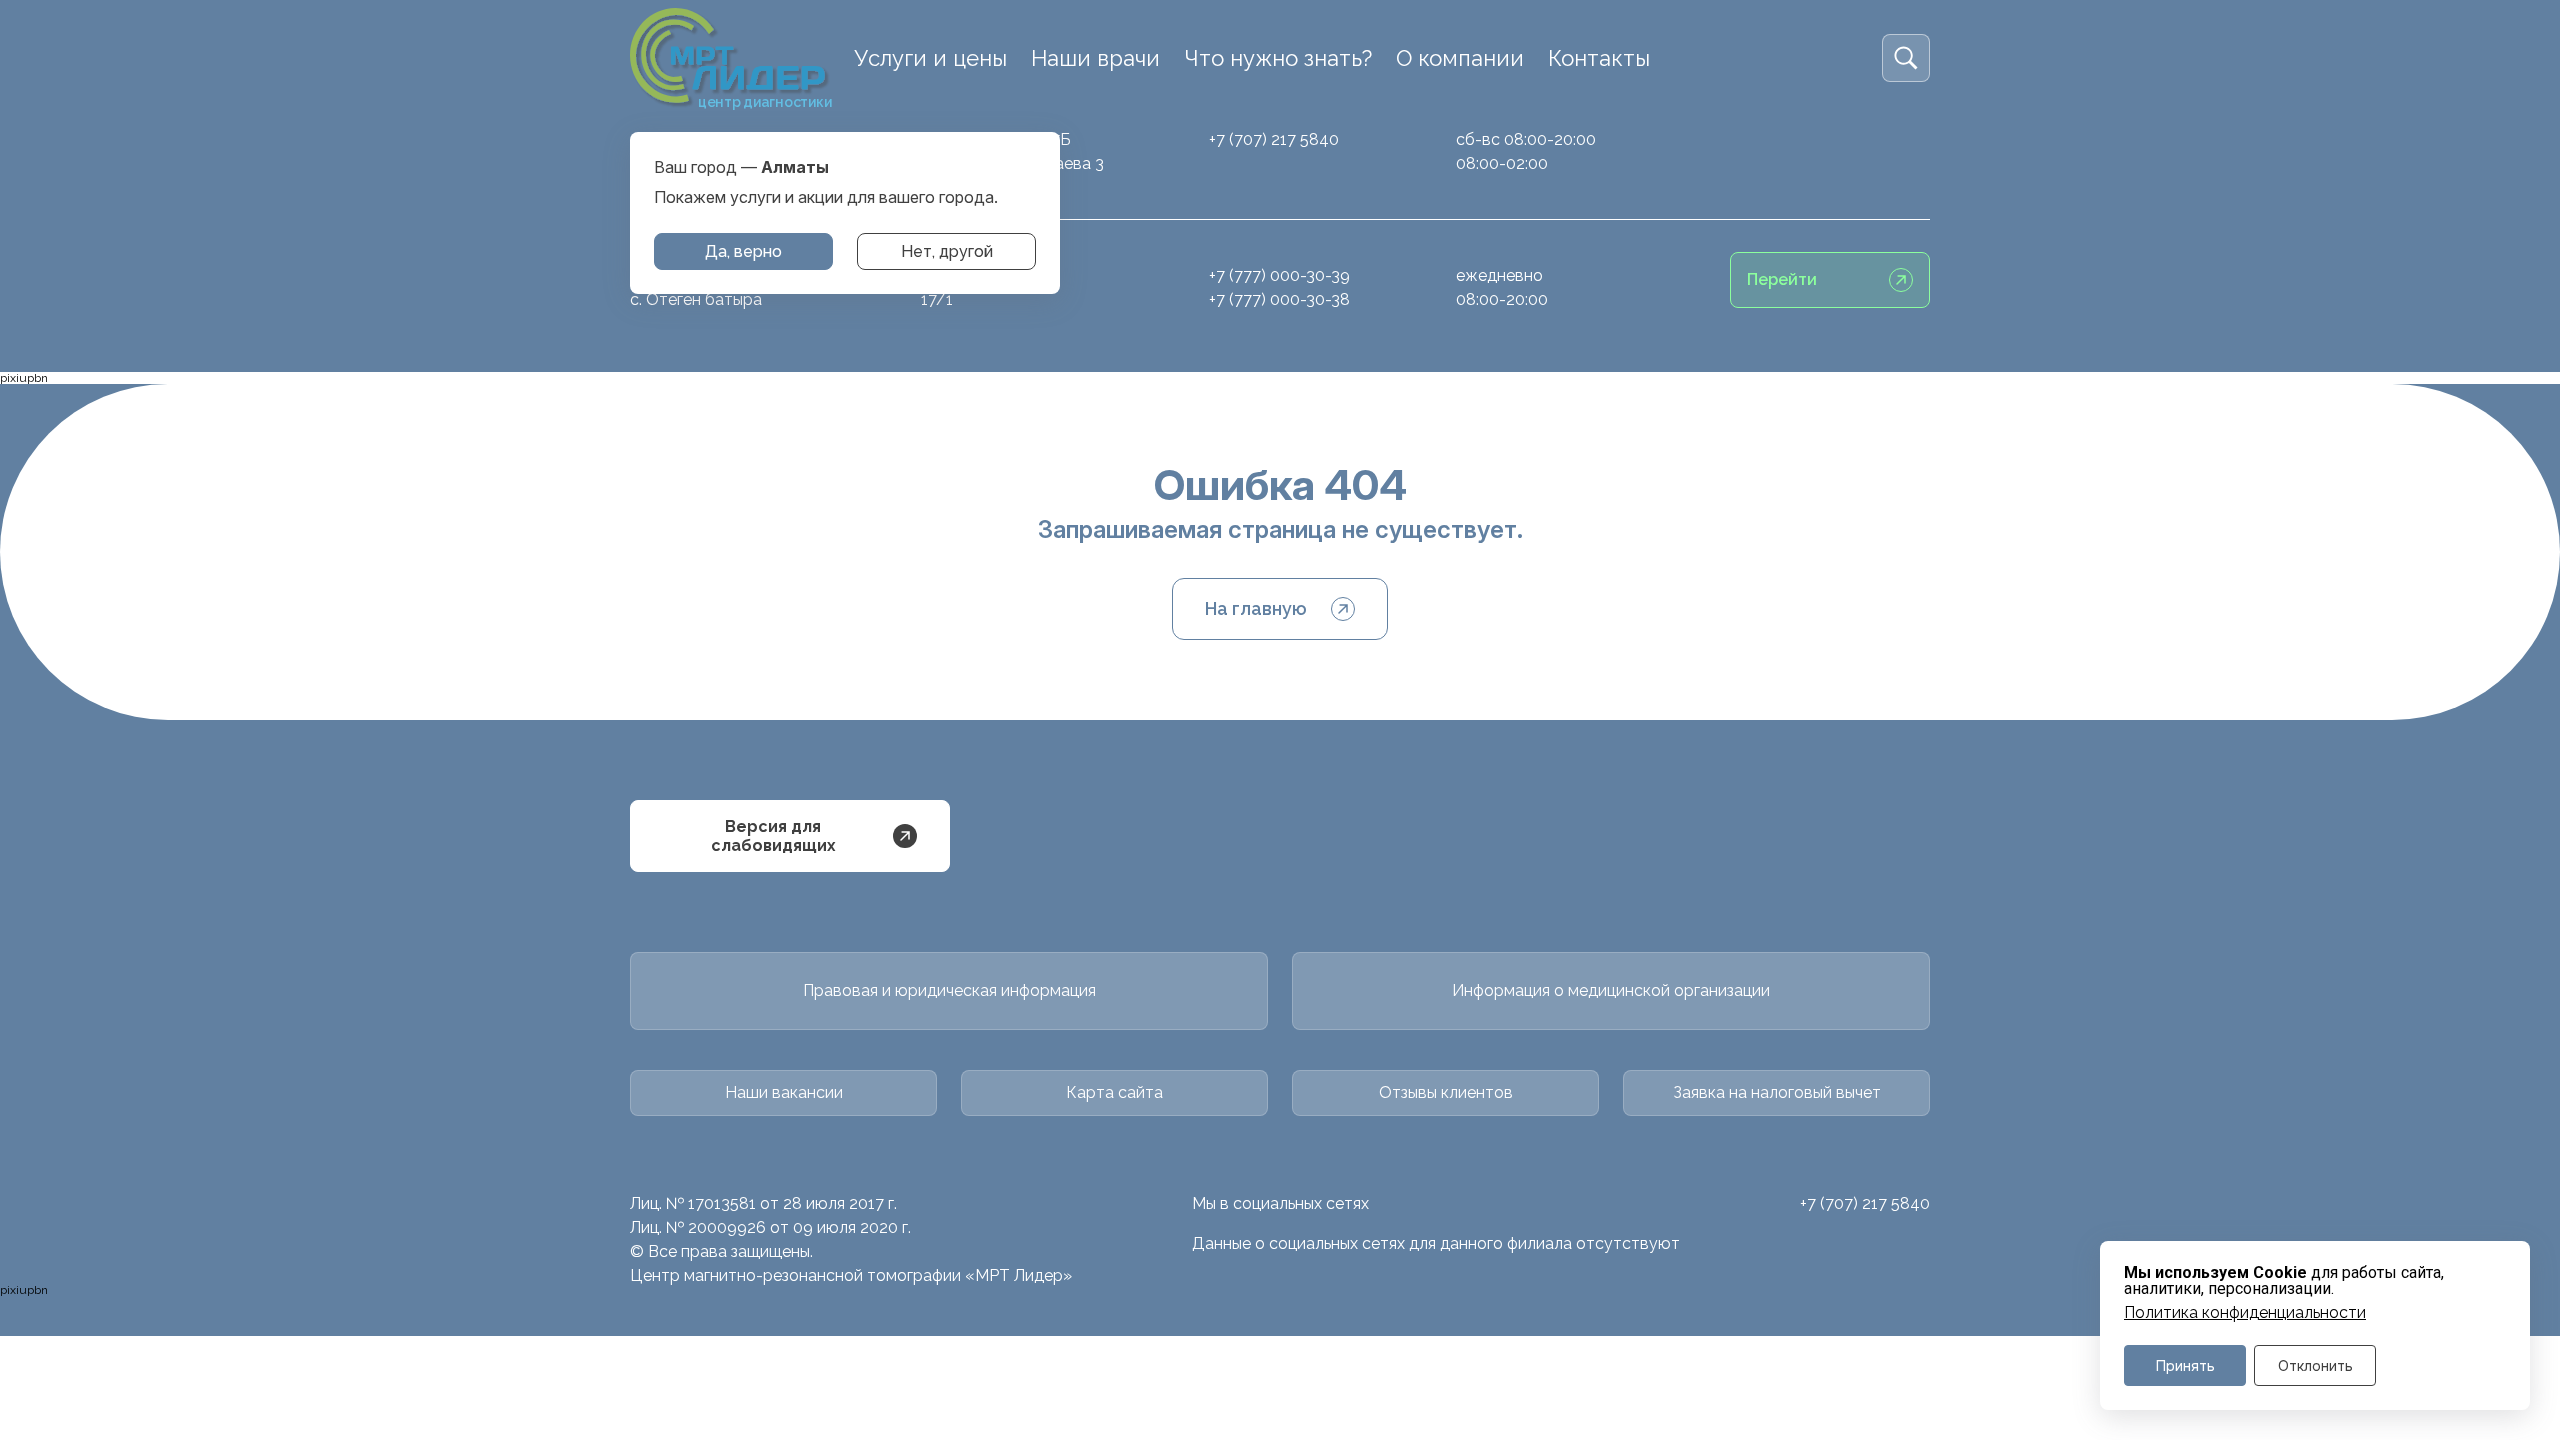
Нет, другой (947, 251)
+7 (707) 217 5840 (1274, 139)
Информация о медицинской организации (1611, 990)
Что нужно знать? (1278, 58)
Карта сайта (1114, 1092)
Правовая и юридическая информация (949, 990)
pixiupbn (24, 378)
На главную (1256, 608)
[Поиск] (1906, 58)
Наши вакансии (784, 1092)
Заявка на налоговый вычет (1777, 1092)
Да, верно (743, 251)
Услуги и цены (930, 58)
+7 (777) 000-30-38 (1279, 299)
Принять (2185, 1365)
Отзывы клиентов (1446, 1092)
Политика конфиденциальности (2245, 1313)
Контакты (1599, 58)
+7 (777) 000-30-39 (1279, 275)
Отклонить (2315, 1365)
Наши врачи (1095, 58)
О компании (1460, 58)
